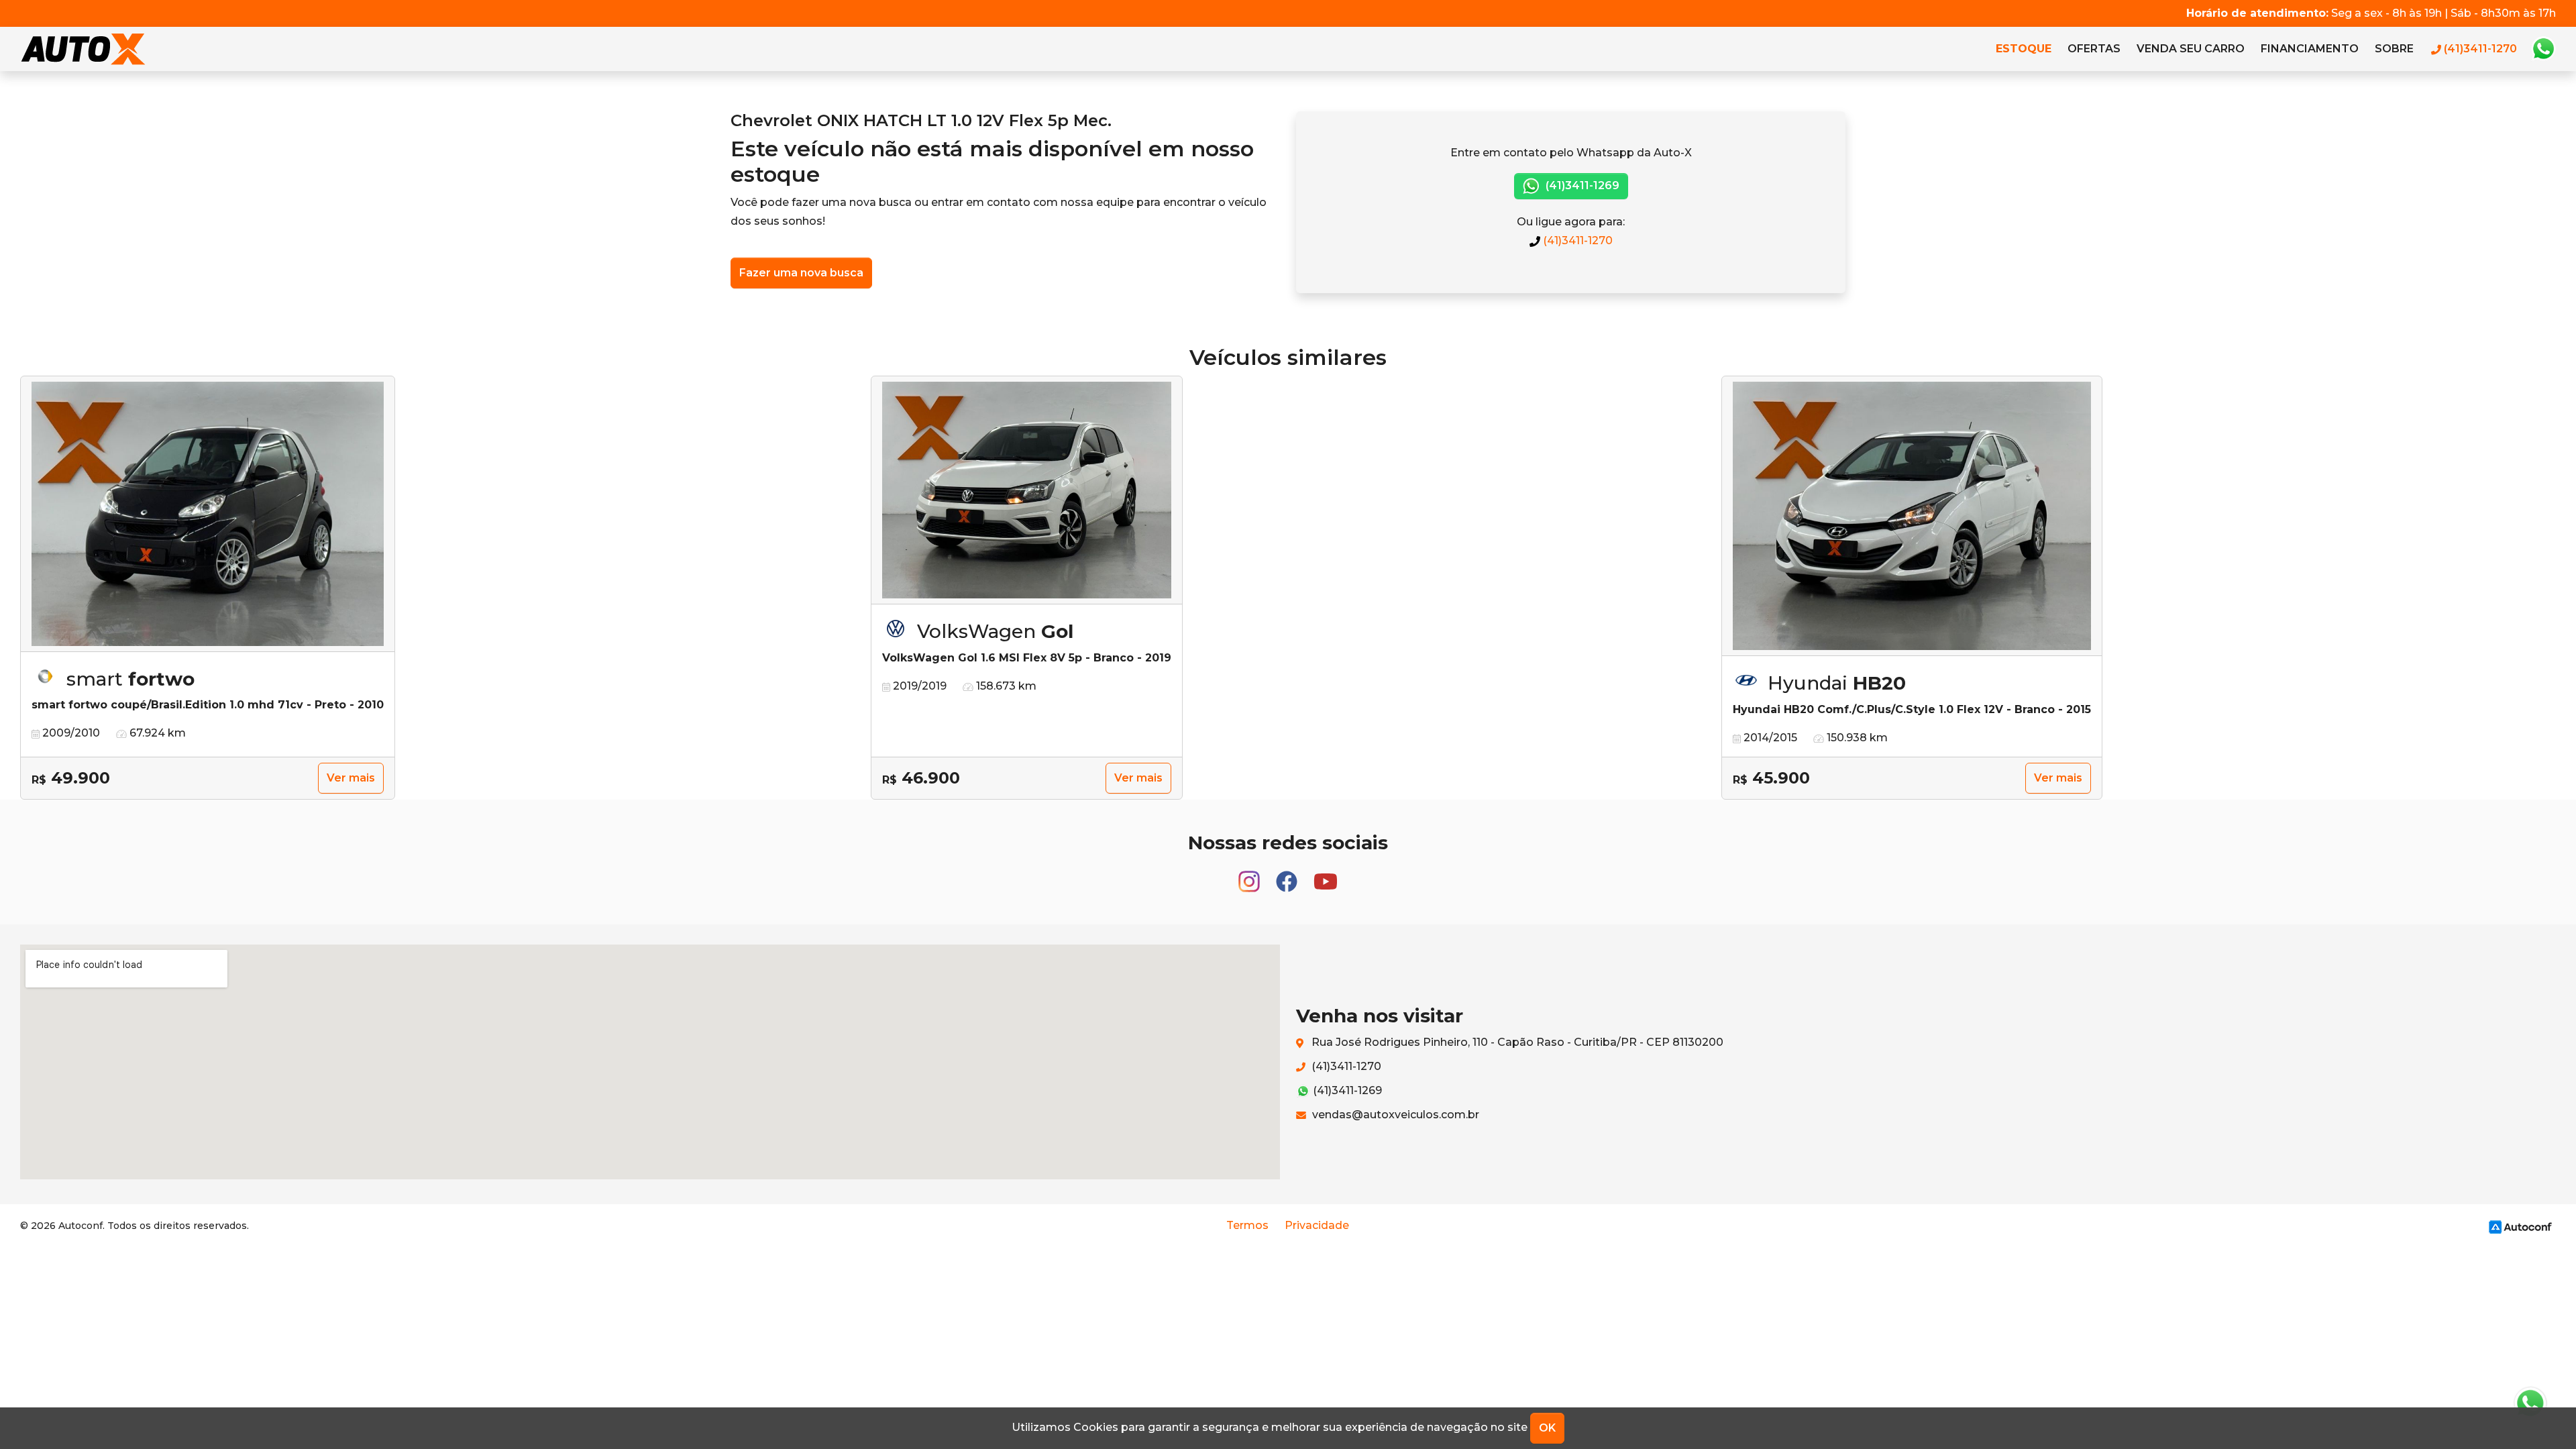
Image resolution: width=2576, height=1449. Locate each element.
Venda (2191, 49)
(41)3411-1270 (1576, 240)
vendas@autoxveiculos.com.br (1394, 1115)
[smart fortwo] (208, 514)
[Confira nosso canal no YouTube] (1326, 875)
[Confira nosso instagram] (1250, 875)
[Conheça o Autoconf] (2520, 1226)
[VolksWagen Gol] (1027, 490)
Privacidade (1317, 1225)
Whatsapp (2543, 49)
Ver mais (351, 778)
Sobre (2394, 49)
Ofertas (2094, 49)
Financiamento (2310, 49)
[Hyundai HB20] (1912, 517)
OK (1547, 1428)
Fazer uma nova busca (801, 273)
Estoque (2024, 49)
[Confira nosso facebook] (1288, 875)
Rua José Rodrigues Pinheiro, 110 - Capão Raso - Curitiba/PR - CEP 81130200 (1516, 1042)
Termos (1247, 1225)
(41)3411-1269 (1581, 185)
